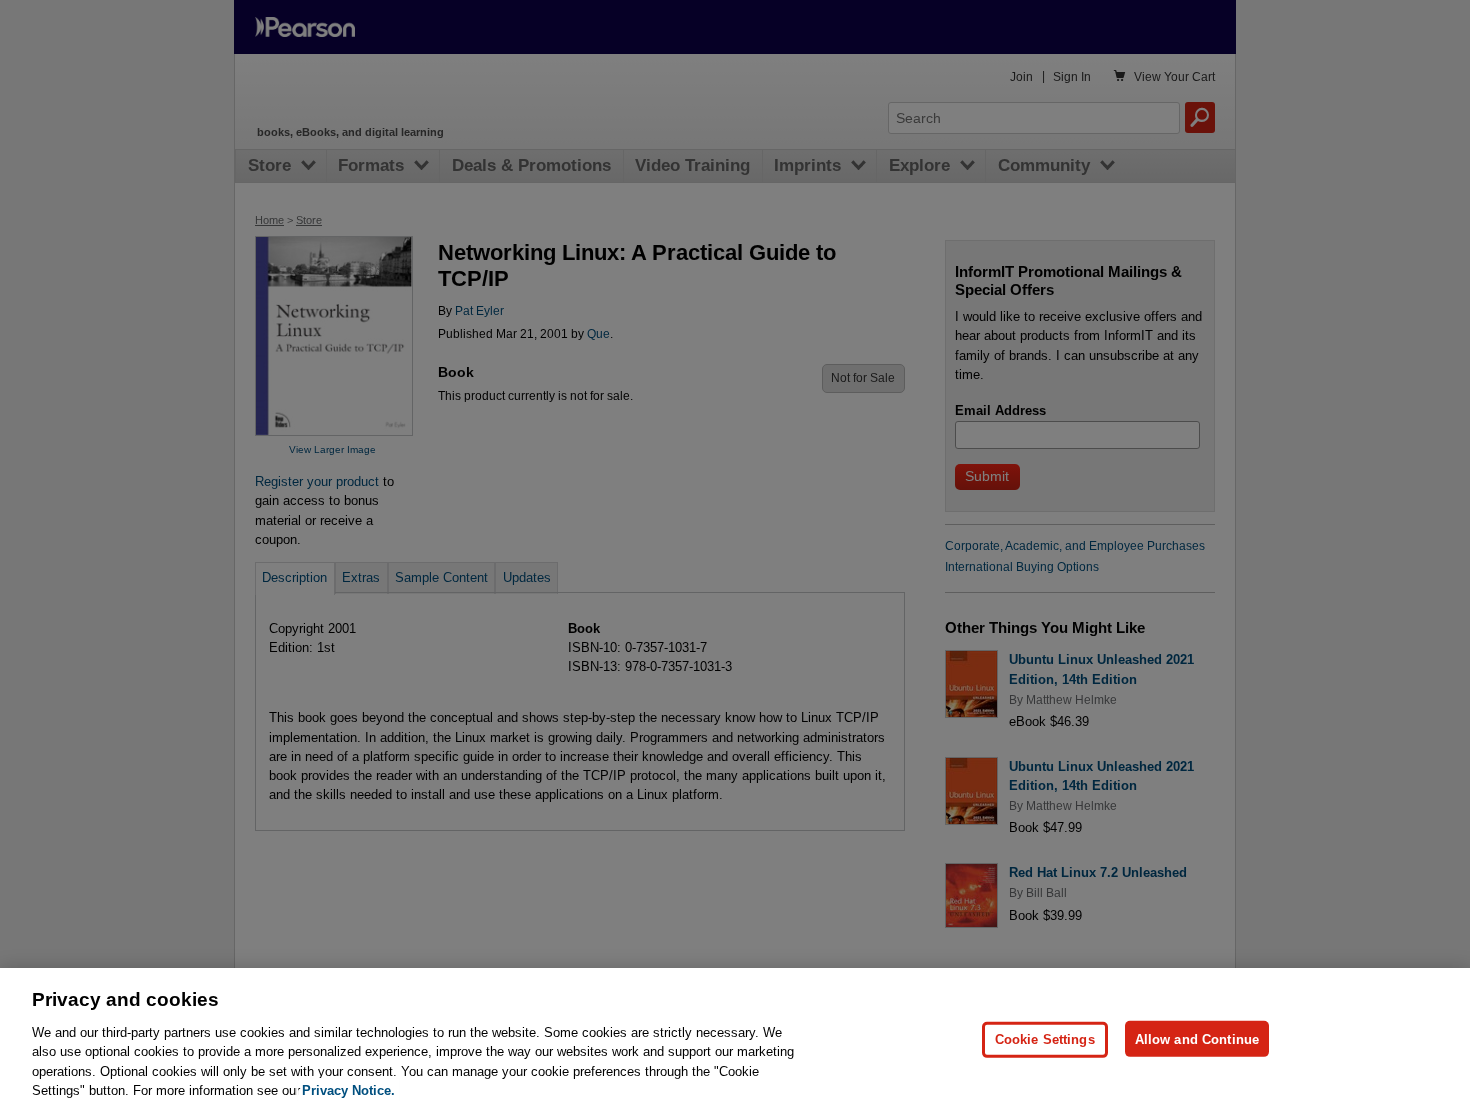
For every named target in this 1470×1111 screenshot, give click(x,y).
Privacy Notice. (348, 1090)
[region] (735, 1039)
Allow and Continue (1197, 1038)
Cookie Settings (1045, 1038)
